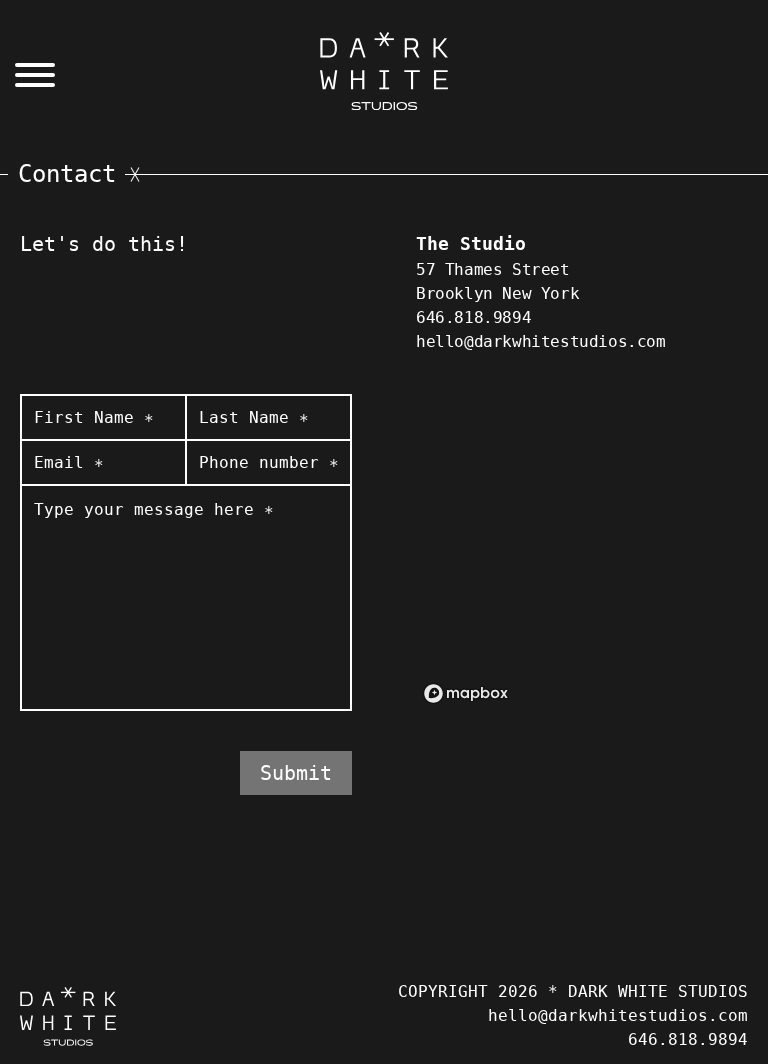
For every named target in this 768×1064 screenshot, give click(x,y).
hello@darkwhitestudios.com (541, 341)
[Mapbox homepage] (466, 693)
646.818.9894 (473, 317)
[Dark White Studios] (384, 71)
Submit (296, 773)
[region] (582, 552)
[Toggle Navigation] (32, 78)
